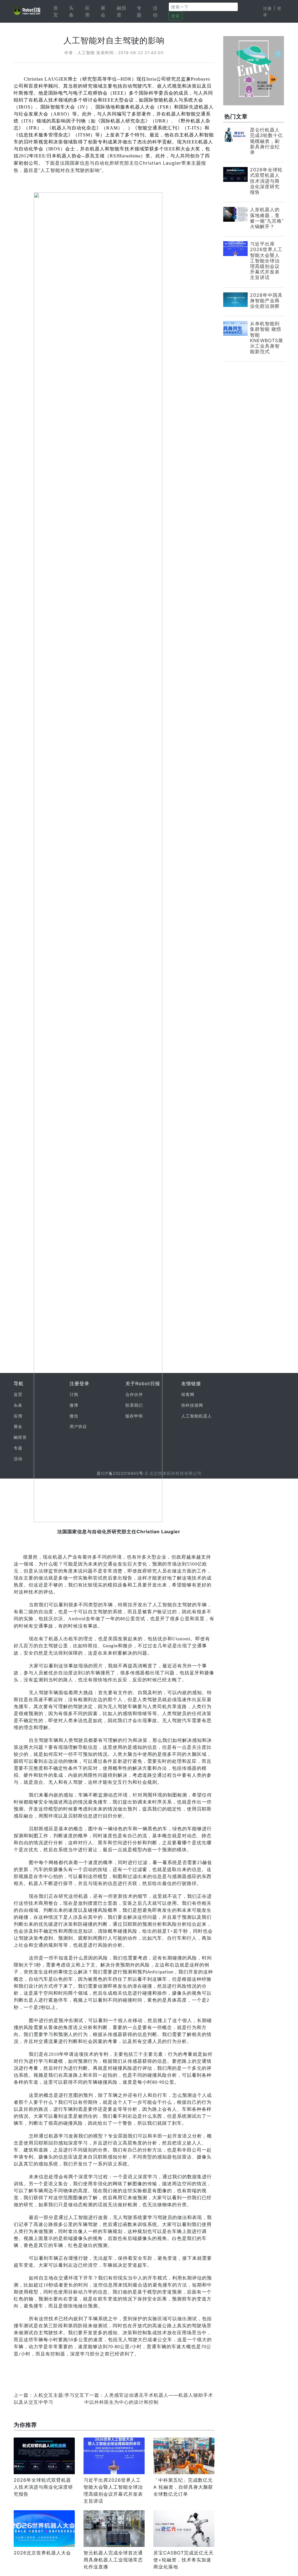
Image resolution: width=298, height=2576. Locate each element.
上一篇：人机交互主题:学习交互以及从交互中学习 (49, 2399)
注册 (267, 8)
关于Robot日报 (143, 1383)
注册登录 (79, 1383)
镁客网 (188, 1394)
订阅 (74, 1394)
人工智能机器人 (197, 1416)
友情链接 (191, 1383)
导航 (19, 1383)
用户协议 (78, 1426)
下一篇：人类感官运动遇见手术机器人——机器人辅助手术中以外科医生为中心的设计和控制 (149, 2399)
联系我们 (134, 1405)
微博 (74, 1405)
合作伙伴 (134, 1394)
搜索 (175, 16)
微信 (74, 1416)
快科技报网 (192, 1405)
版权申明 (134, 1416)
